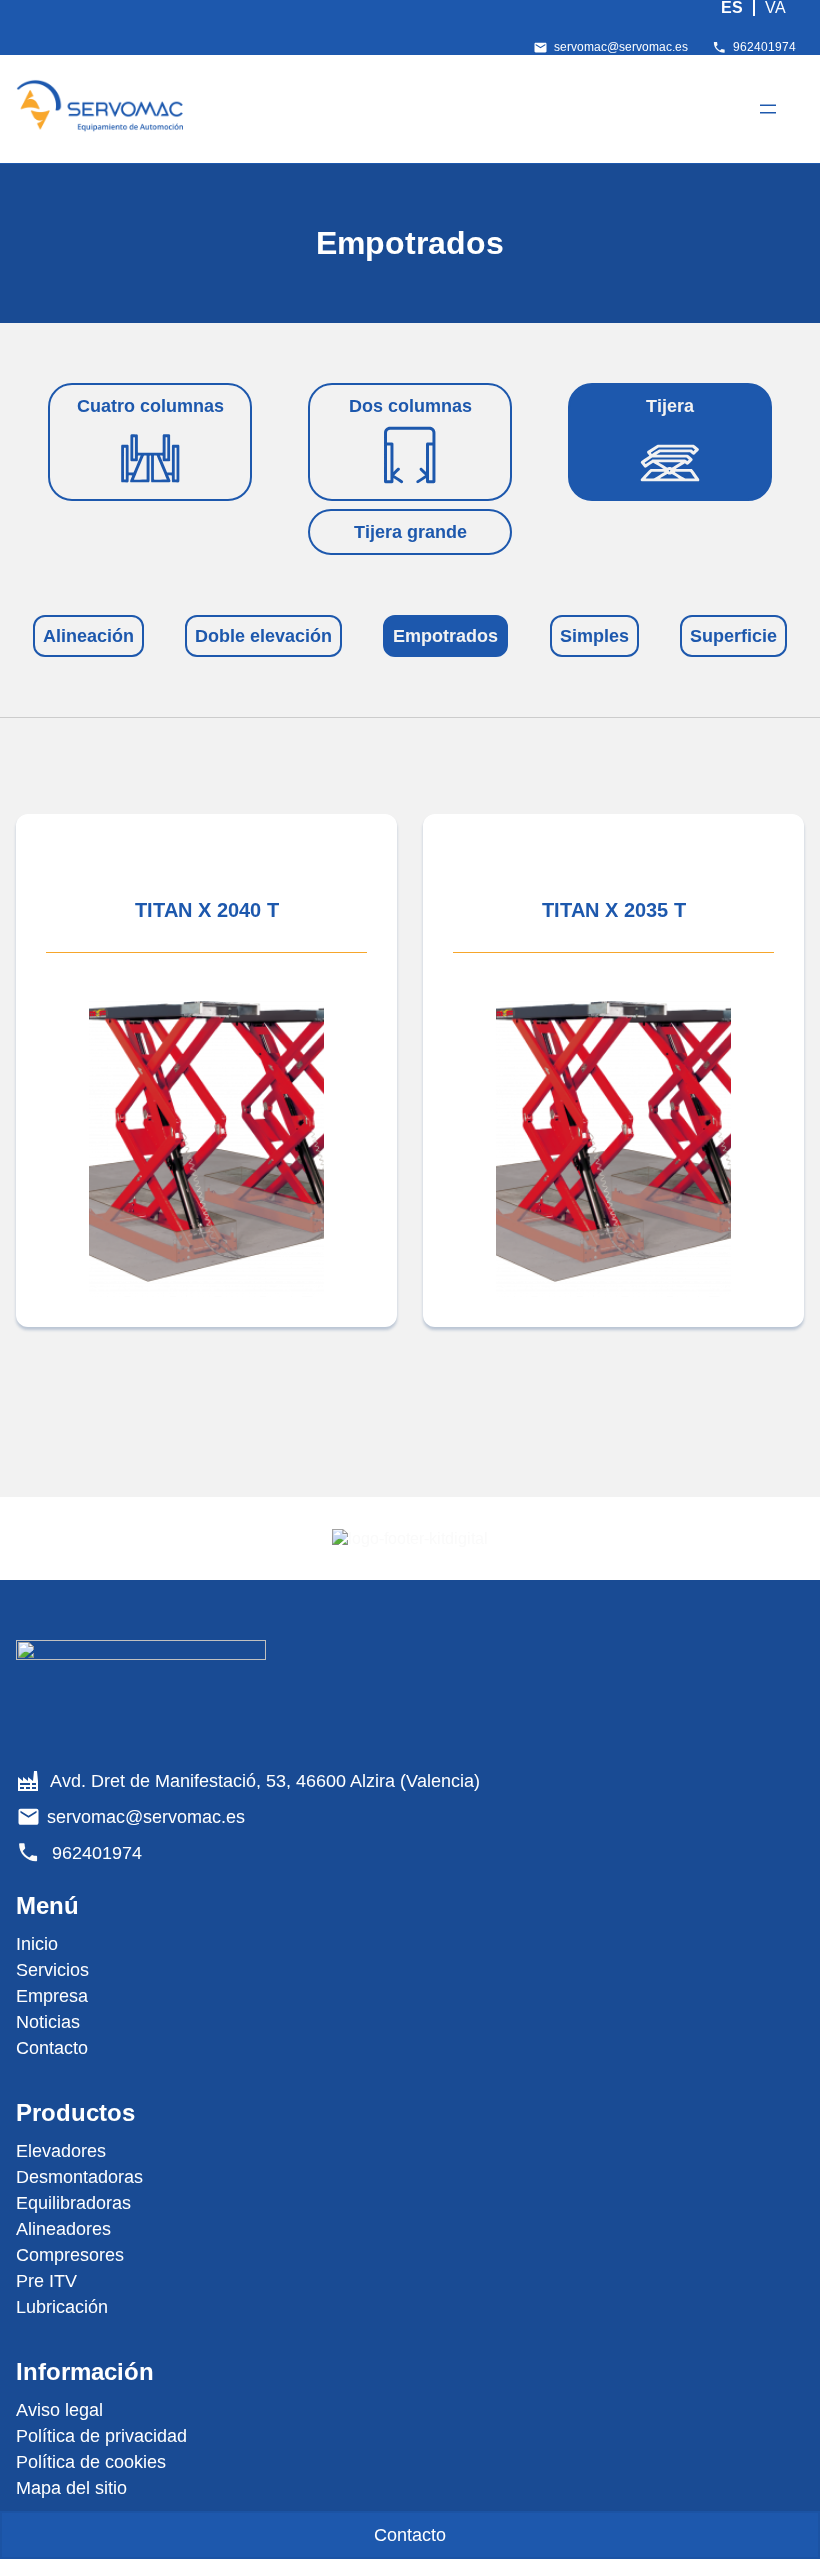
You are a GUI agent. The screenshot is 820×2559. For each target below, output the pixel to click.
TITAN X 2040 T (207, 910)
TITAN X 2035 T (614, 910)
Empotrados (445, 636)
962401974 (764, 47)
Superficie (733, 636)
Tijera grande (410, 532)
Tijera (670, 406)
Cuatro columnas (150, 406)
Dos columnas (410, 406)
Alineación (88, 636)
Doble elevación (263, 636)
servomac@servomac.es (621, 47)
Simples (594, 636)
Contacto (410, 2535)
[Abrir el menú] (768, 109)
